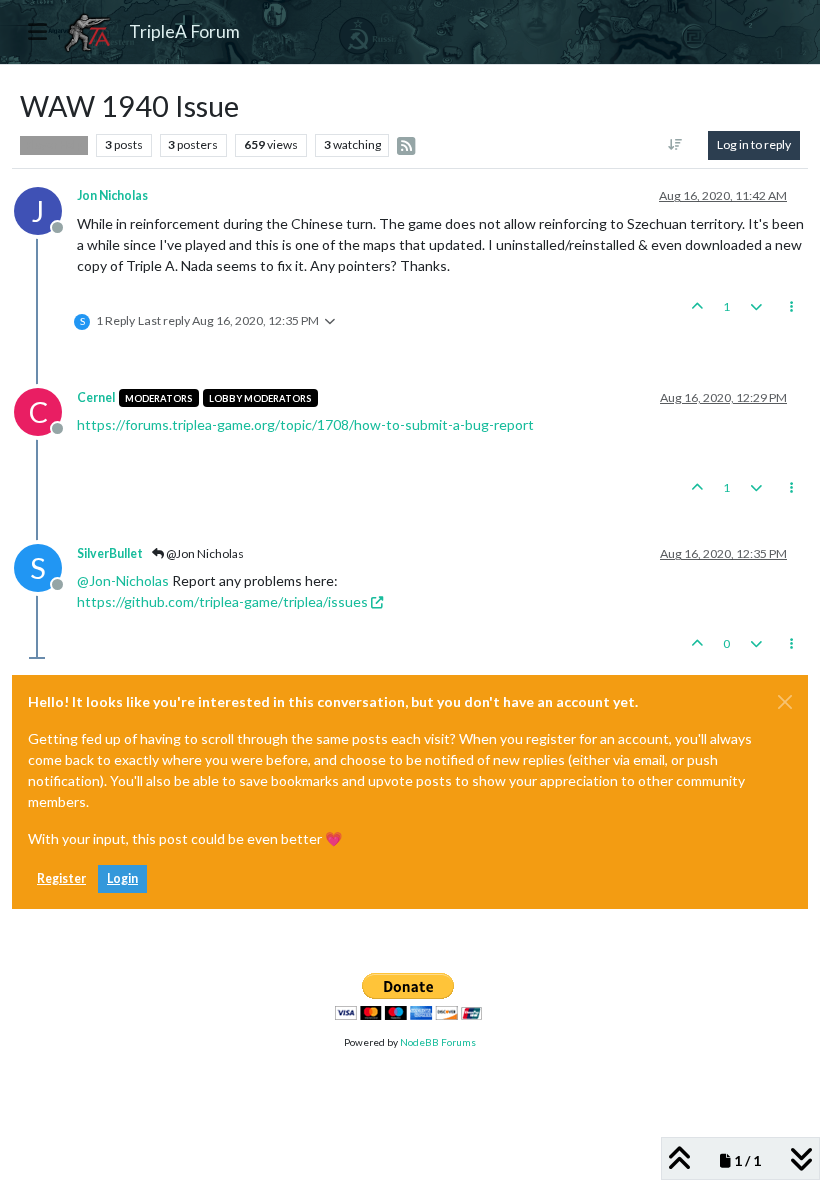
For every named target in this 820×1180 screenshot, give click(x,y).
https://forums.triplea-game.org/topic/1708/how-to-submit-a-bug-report (305, 424)
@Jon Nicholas (204, 553)
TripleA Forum (184, 31)
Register (61, 878)
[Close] (785, 702)
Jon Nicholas (112, 195)
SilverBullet (110, 553)
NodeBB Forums (438, 1042)
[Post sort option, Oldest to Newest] (675, 145)
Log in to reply (754, 144)
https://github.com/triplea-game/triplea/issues (222, 601)
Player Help (54, 145)
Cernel (96, 397)
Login (122, 878)
